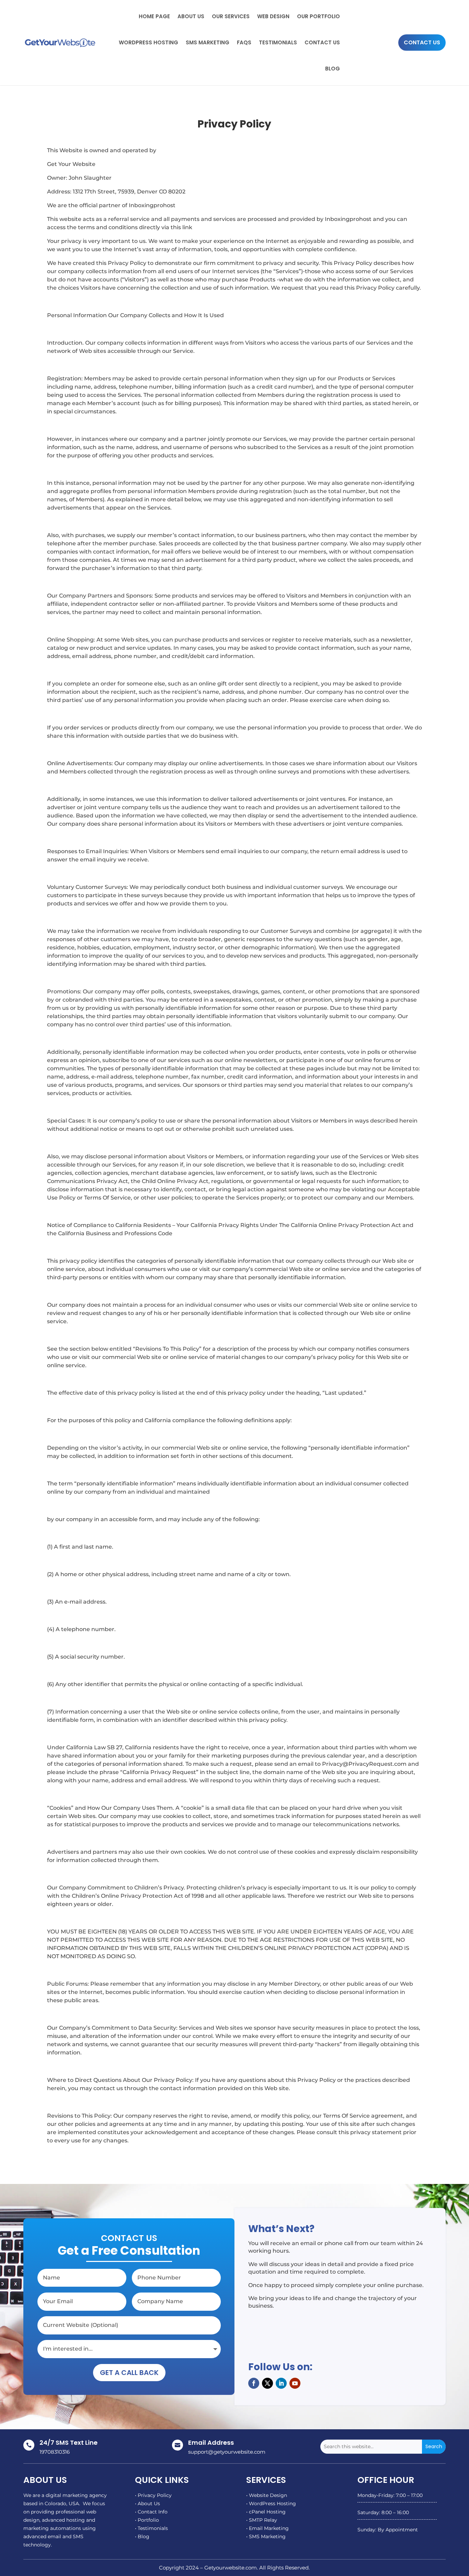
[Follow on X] (267, 2383)
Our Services (231, 16)
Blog (333, 69)
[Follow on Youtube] (295, 2383)
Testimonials (278, 42)
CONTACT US (422, 42)
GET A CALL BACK (129, 2373)
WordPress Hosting (148, 42)
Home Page (154, 16)
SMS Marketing (208, 42)
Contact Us (322, 42)
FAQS (244, 42)
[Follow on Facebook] (254, 2383)
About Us (191, 16)
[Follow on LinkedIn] (281, 2383)
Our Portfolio (318, 16)
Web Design (273, 16)
